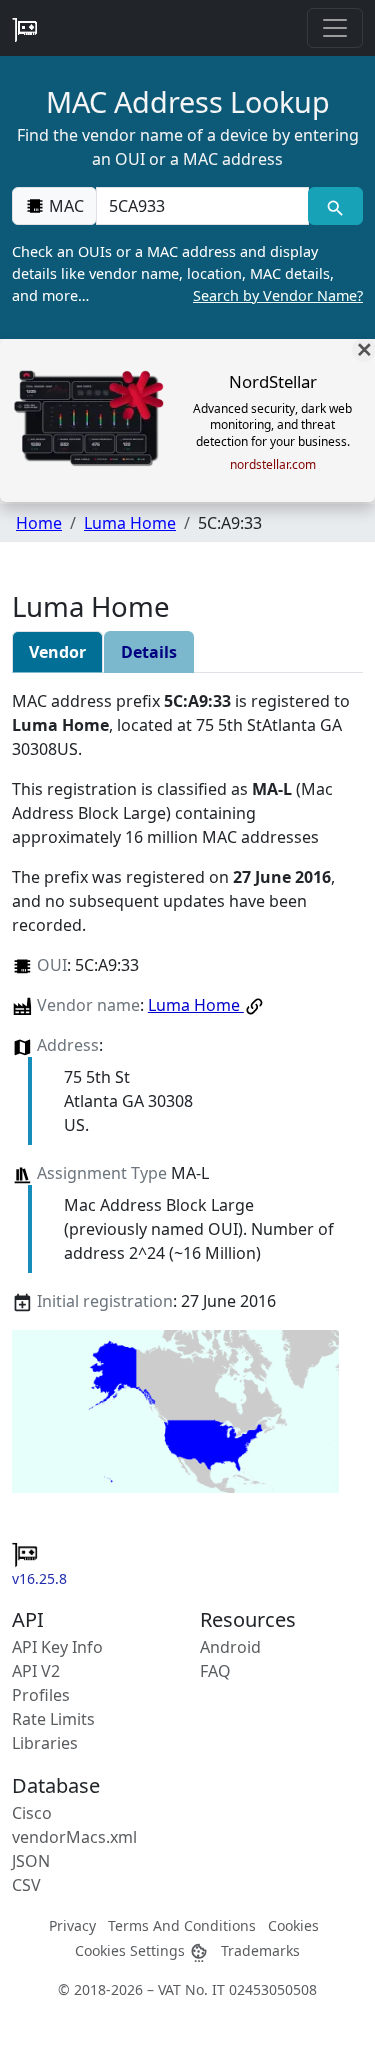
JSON (31, 1861)
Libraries (45, 1743)
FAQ (215, 1671)
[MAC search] (335, 206)
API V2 (36, 1671)
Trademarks (260, 1950)
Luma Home (130, 523)
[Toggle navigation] (335, 28)
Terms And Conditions (182, 1925)
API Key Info (57, 1647)
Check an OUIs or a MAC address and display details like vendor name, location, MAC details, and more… (187, 273)
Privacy (72, 1925)
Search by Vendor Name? (278, 295)
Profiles (41, 1695)
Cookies (293, 1925)
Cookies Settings (132, 1950)
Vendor (57, 652)
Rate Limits (53, 1719)
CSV (26, 1885)
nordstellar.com (273, 465)
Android (230, 1647)
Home (39, 523)
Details (149, 652)
